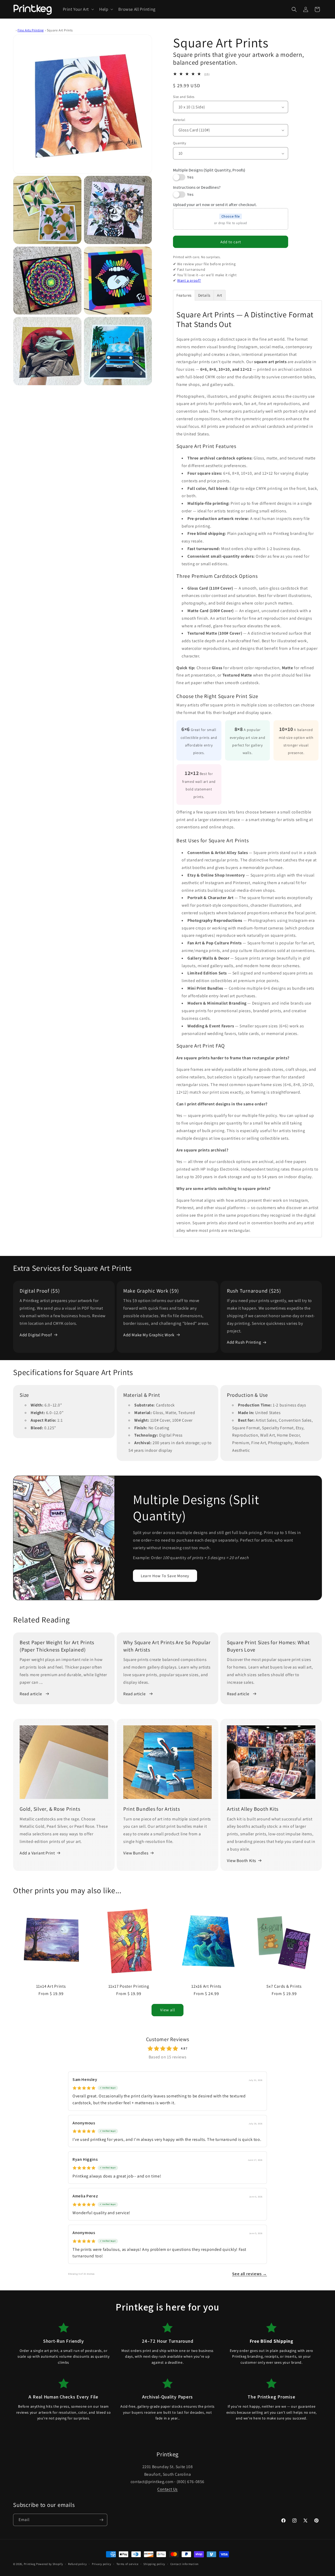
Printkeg (30, 2564)
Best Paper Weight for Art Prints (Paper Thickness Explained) (57, 1646)
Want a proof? (189, 280)
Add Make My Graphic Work (149, 1335)
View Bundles (136, 1853)
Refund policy (77, 2564)
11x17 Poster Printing (129, 1986)
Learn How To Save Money (165, 1575)
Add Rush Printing (244, 1342)
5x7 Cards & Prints (284, 1986)
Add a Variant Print (37, 1853)
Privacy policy (102, 2564)
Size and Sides (184, 97)
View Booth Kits (242, 1861)
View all (168, 2010)
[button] (78, 9)
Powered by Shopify (50, 2564)
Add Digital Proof (36, 1335)
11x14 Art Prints (51, 1986)
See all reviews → (250, 2274)
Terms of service (127, 2564)
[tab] (184, 295)
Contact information (185, 2564)
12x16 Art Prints (206, 1986)
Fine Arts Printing (31, 30)
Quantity (180, 143)
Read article (31, 1694)
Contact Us (167, 2489)
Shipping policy (154, 2564)
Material (179, 120)
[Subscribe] (101, 2520)
